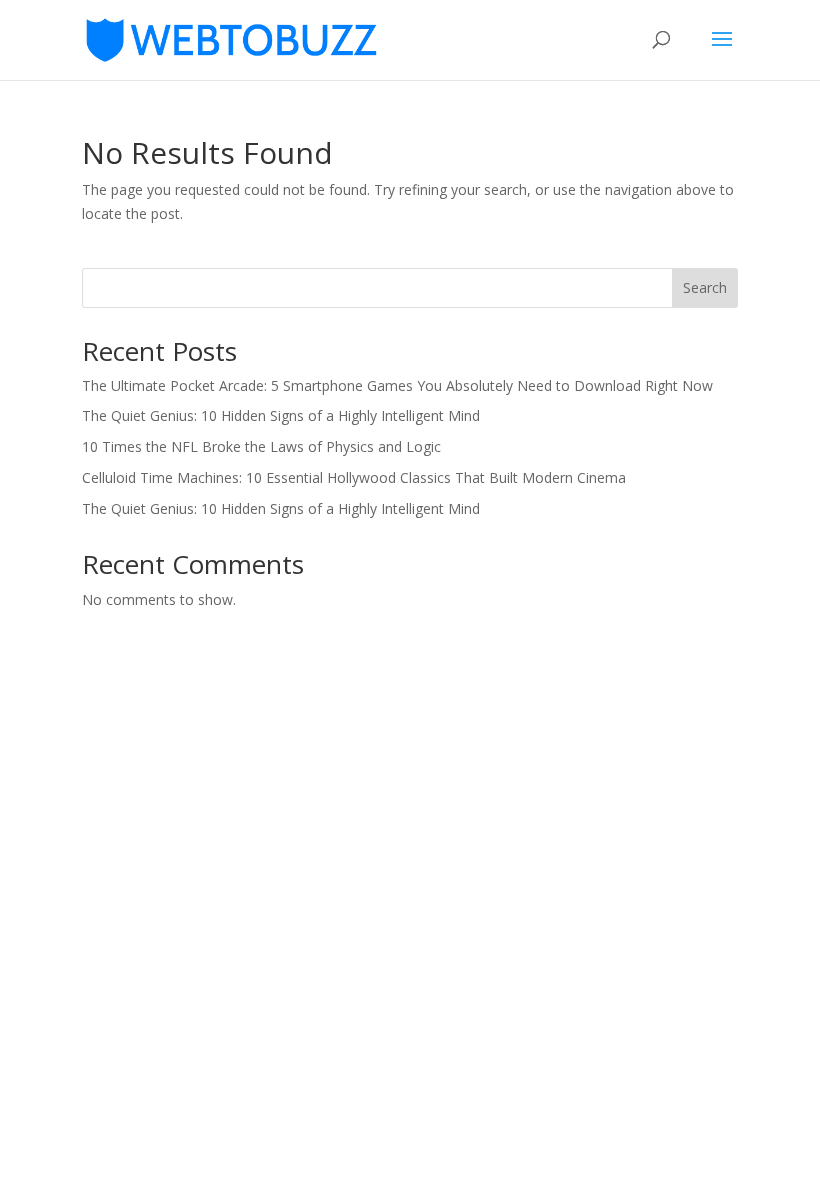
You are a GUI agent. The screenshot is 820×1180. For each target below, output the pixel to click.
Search (705, 287)
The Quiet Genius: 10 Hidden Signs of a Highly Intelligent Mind (281, 415)
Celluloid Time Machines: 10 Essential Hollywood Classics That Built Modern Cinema (354, 477)
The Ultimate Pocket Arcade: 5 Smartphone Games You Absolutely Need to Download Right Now (397, 385)
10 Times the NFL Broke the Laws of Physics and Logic (261, 446)
